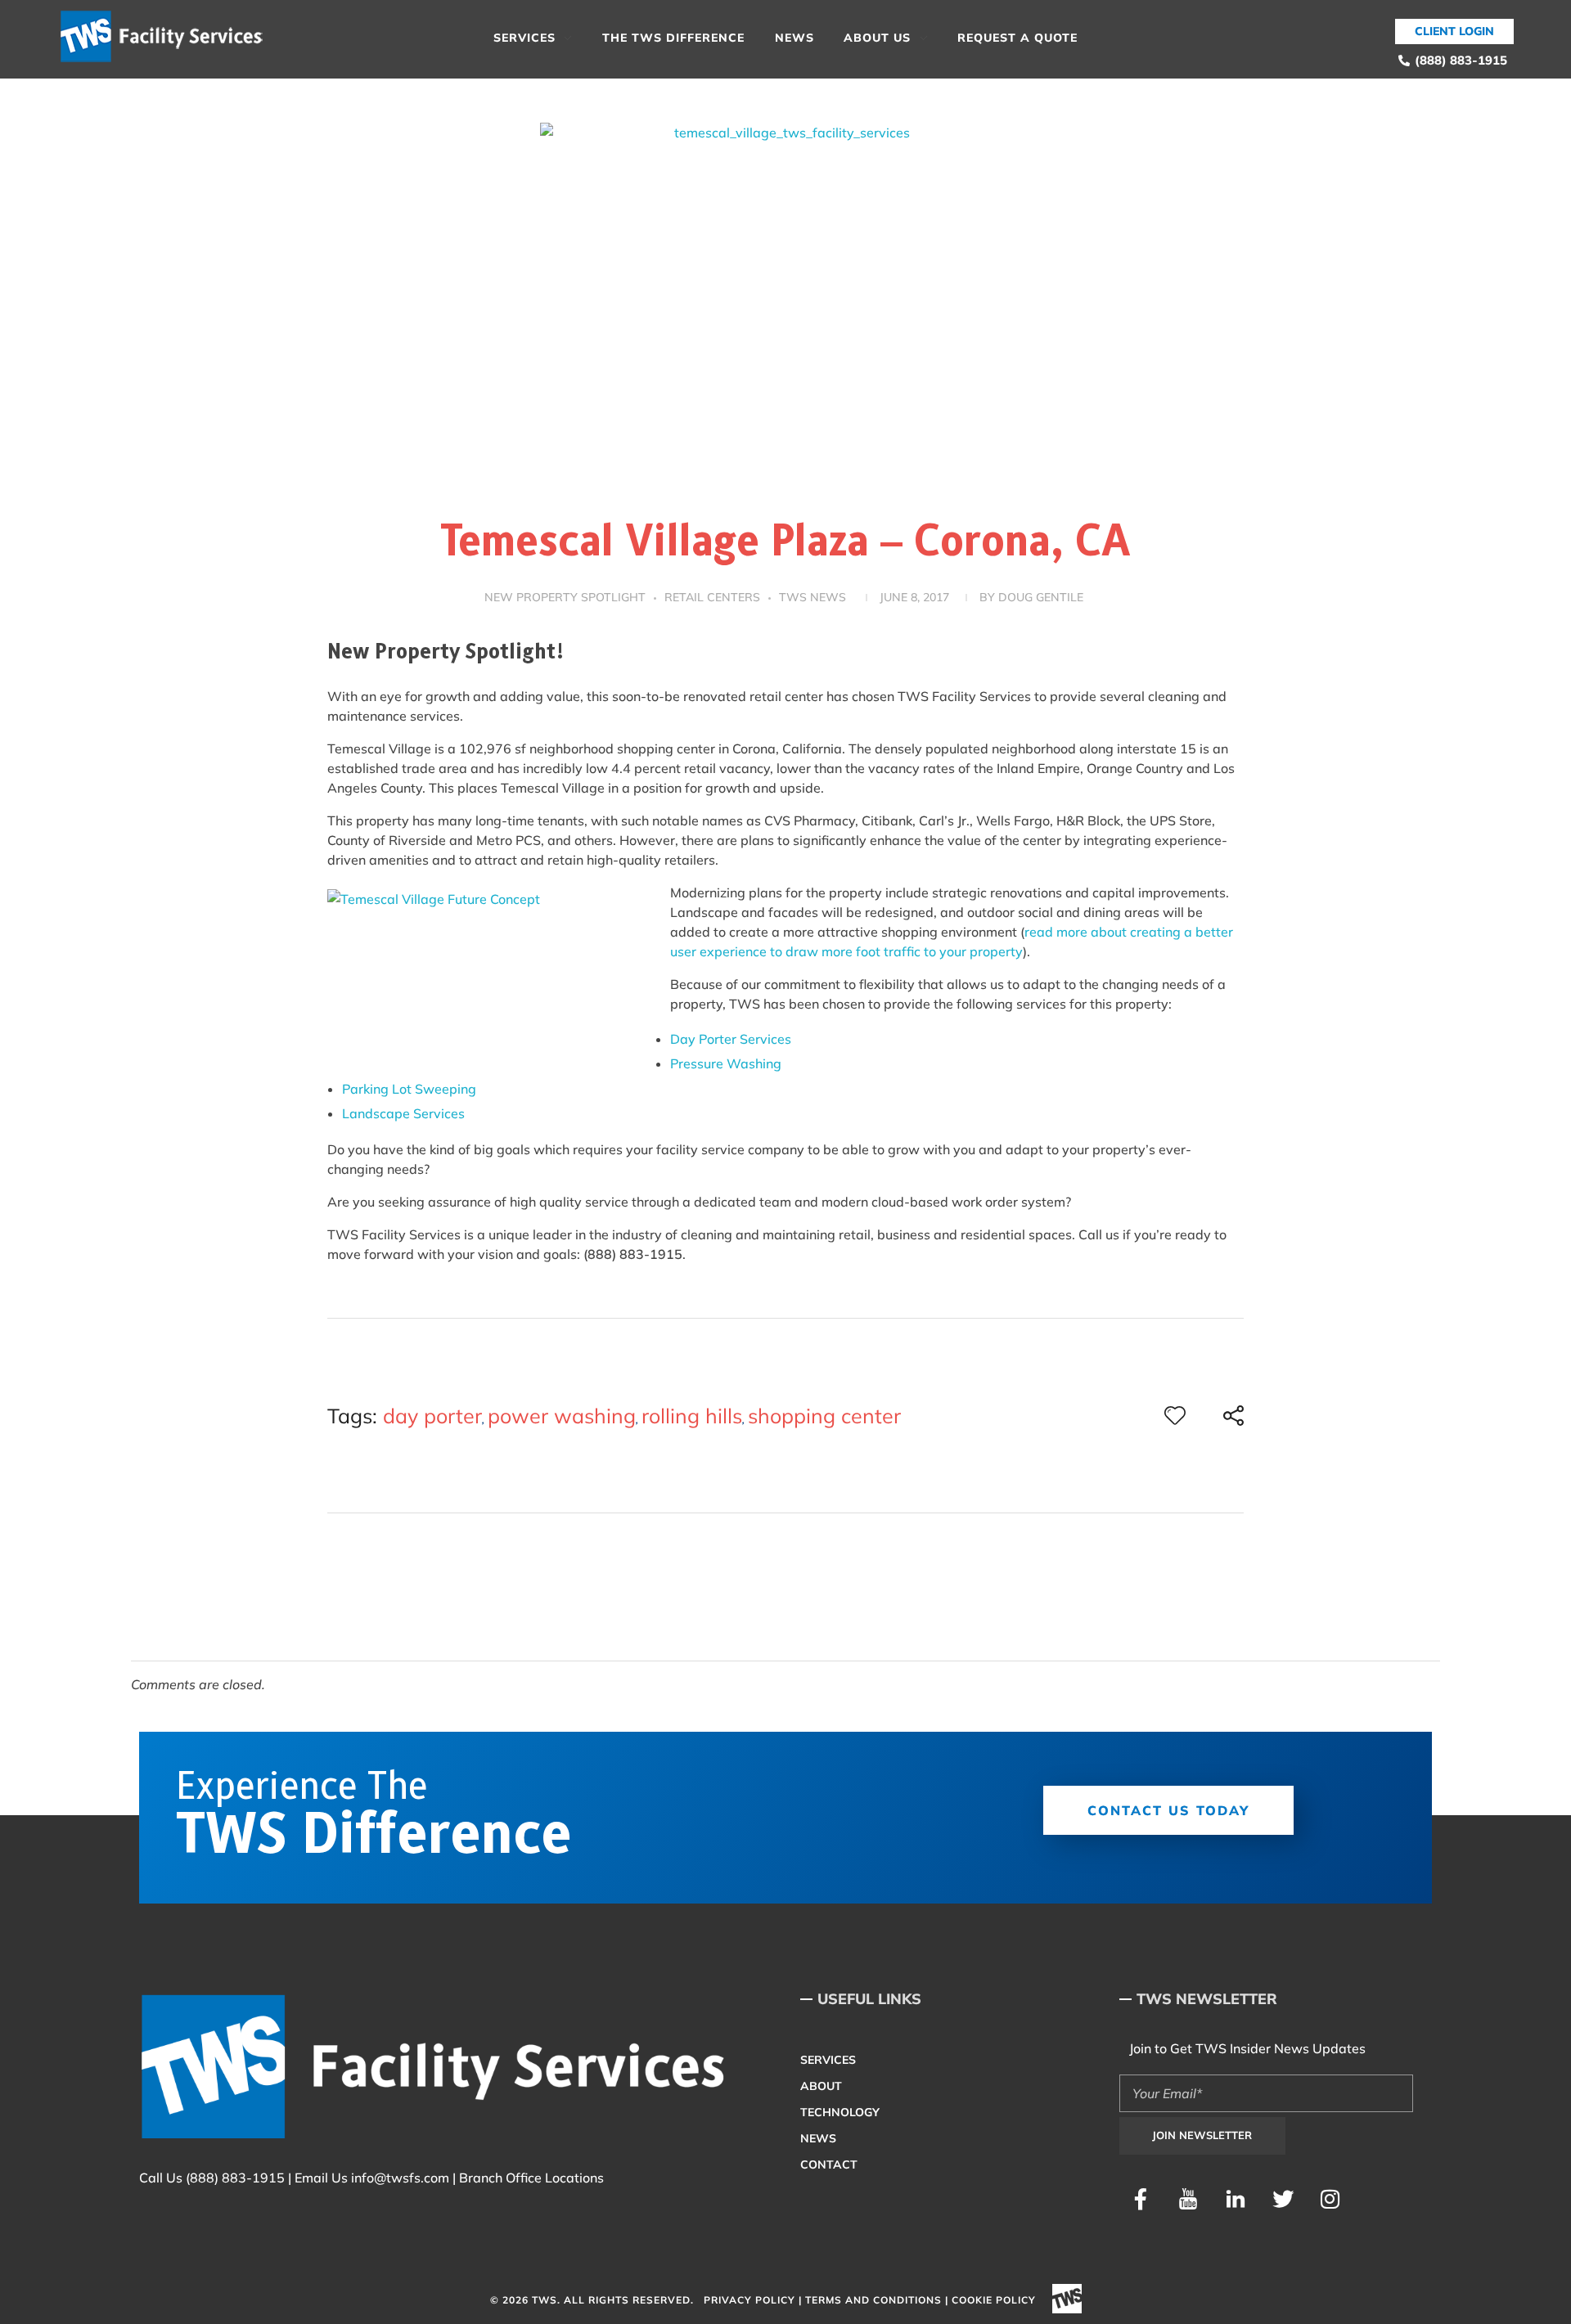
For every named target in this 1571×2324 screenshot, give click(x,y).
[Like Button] (1175, 1415)
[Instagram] (1330, 2199)
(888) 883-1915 (235, 2178)
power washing (562, 1416)
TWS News (813, 597)
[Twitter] (1283, 2199)
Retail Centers (712, 597)
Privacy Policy (749, 2300)
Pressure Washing (726, 1063)
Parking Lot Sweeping (409, 1089)
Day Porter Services (731, 1039)
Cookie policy (994, 2300)
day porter (432, 1416)
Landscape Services (403, 1113)
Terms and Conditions (873, 2300)
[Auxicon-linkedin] (1236, 2199)
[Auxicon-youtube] (1188, 2199)
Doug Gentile (1041, 597)
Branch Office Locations (531, 2178)
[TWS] (168, 37)
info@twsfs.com (400, 2178)
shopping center (824, 1416)
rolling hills (692, 1416)
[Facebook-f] (1141, 2199)
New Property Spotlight (565, 597)
